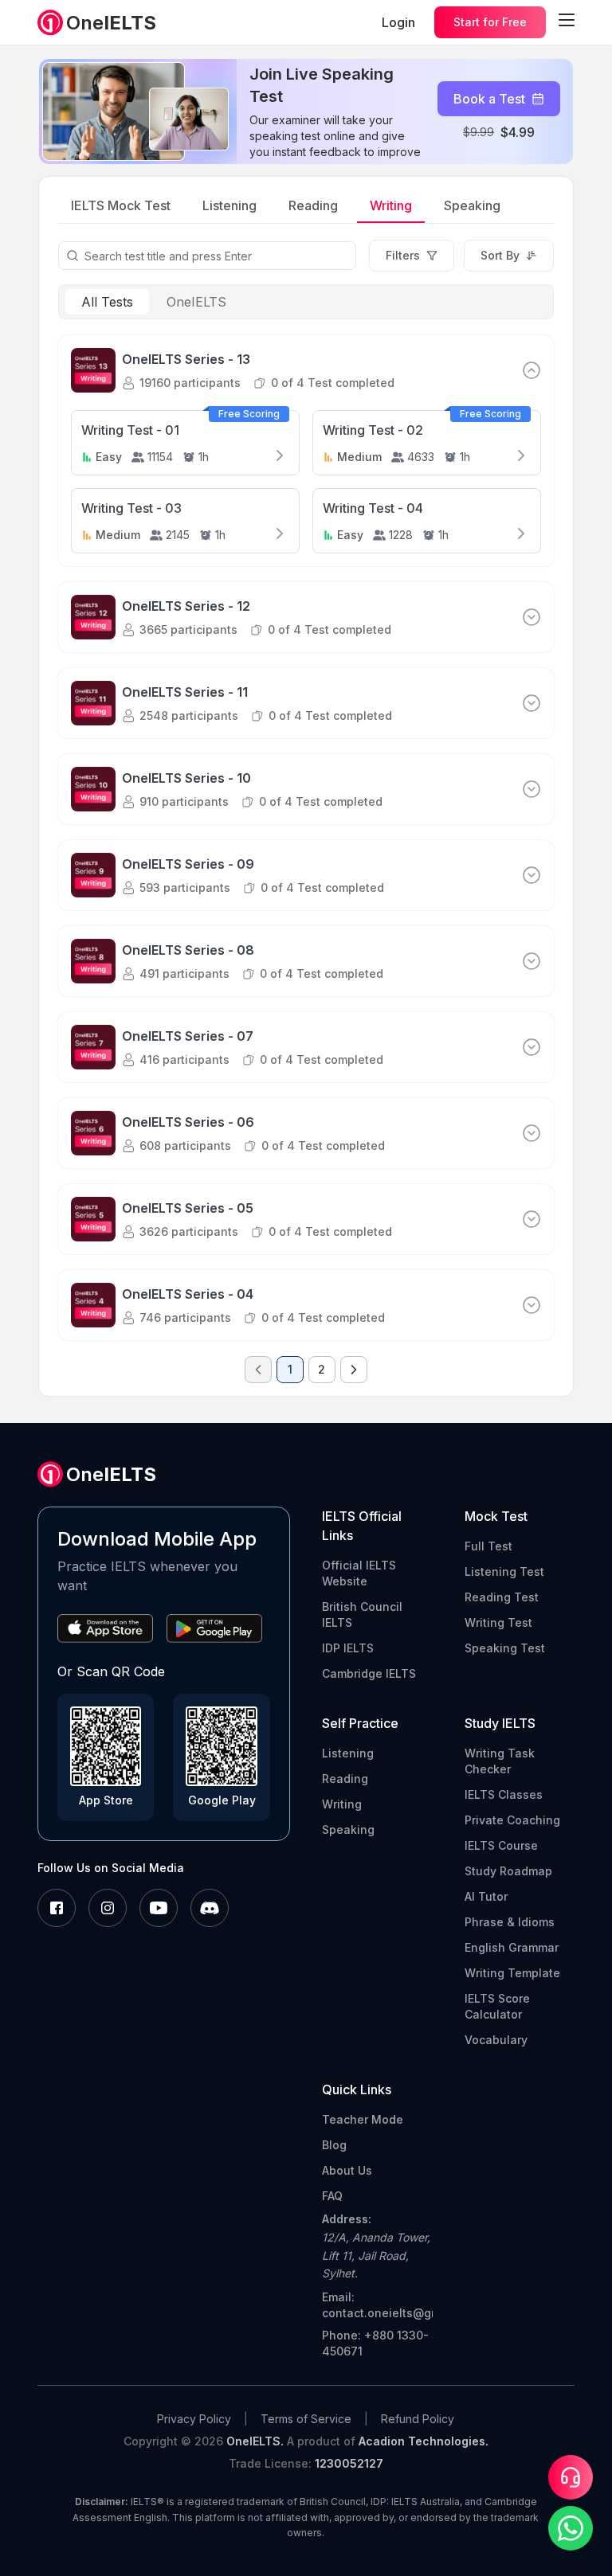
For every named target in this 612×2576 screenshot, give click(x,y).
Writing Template (512, 1973)
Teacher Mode (363, 2119)
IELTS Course (501, 1845)
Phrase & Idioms (510, 1922)
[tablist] (306, 302)
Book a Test (489, 99)
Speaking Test (505, 1648)
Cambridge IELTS (369, 1673)
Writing (391, 205)
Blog (334, 2145)
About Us (347, 2170)
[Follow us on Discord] (210, 1908)
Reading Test (502, 1597)
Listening (229, 205)
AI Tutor (486, 1896)
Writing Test (498, 1622)
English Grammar (512, 1947)
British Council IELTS (362, 1614)
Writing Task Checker (500, 1761)
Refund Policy (418, 2419)
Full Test (488, 1546)
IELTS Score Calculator (497, 2006)
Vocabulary (496, 2040)
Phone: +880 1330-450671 (375, 2343)
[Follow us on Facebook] (57, 1908)
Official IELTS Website (359, 1573)
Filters (403, 255)
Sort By (500, 255)
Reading (313, 205)
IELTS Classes (504, 1794)
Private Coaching (512, 1820)
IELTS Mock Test (121, 205)
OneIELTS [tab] (196, 302)
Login (398, 22)
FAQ (332, 2196)
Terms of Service (306, 2419)
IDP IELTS (348, 1648)
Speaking (472, 205)
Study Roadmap (508, 1871)
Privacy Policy (194, 2419)
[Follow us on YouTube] (159, 1908)
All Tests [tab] (107, 302)
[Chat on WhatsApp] (571, 2528)
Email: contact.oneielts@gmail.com (377, 2305)
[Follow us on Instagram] (108, 1908)
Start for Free (490, 22)
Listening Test (504, 1571)
